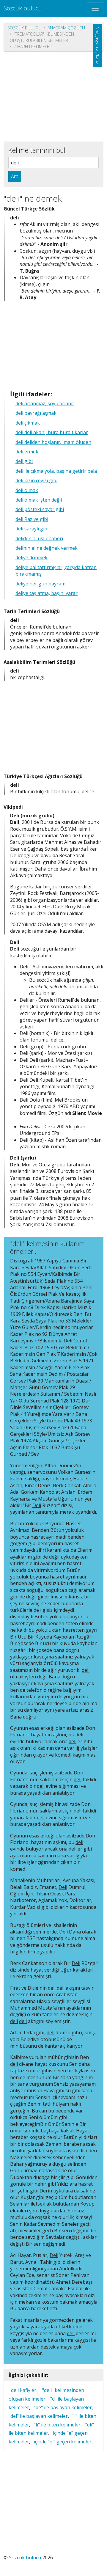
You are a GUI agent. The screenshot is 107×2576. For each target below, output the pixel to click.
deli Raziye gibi (32, 519)
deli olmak (27, 490)
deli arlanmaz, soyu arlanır (45, 403)
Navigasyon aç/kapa (98, 45)
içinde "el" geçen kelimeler (63, 2442)
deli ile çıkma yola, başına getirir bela (56, 471)
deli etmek (27, 452)
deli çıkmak (28, 423)
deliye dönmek (32, 557)
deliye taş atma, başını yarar (47, 593)
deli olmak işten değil (39, 500)
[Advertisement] (53, 96)
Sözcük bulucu (23, 8)
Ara (15, 176)
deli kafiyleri (24, 2390)
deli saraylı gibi (32, 529)
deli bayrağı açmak (36, 413)
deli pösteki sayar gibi (40, 509)
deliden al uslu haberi (39, 538)
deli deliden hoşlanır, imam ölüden (53, 442)
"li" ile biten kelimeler (57, 2425)
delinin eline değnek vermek (47, 548)
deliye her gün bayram (40, 584)
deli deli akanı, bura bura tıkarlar (52, 432)
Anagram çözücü (66, 28)
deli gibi (24, 461)
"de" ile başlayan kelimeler (63, 2407)
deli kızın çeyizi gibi (36, 480)
